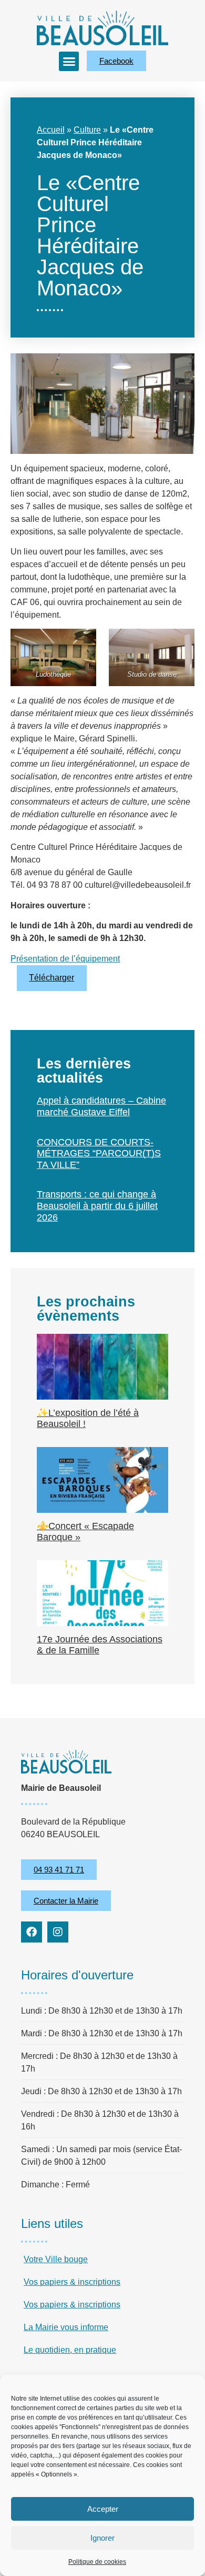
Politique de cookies (97, 2562)
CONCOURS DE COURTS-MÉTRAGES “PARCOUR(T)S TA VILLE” (99, 1153)
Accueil (51, 130)
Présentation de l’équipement (65, 959)
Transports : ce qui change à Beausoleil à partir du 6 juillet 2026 (97, 1206)
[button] (69, 62)
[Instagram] (58, 1932)
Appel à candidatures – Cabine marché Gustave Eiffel (101, 1106)
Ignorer (102, 2538)
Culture (87, 130)
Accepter (103, 2509)
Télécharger (52, 978)
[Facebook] (32, 1932)
